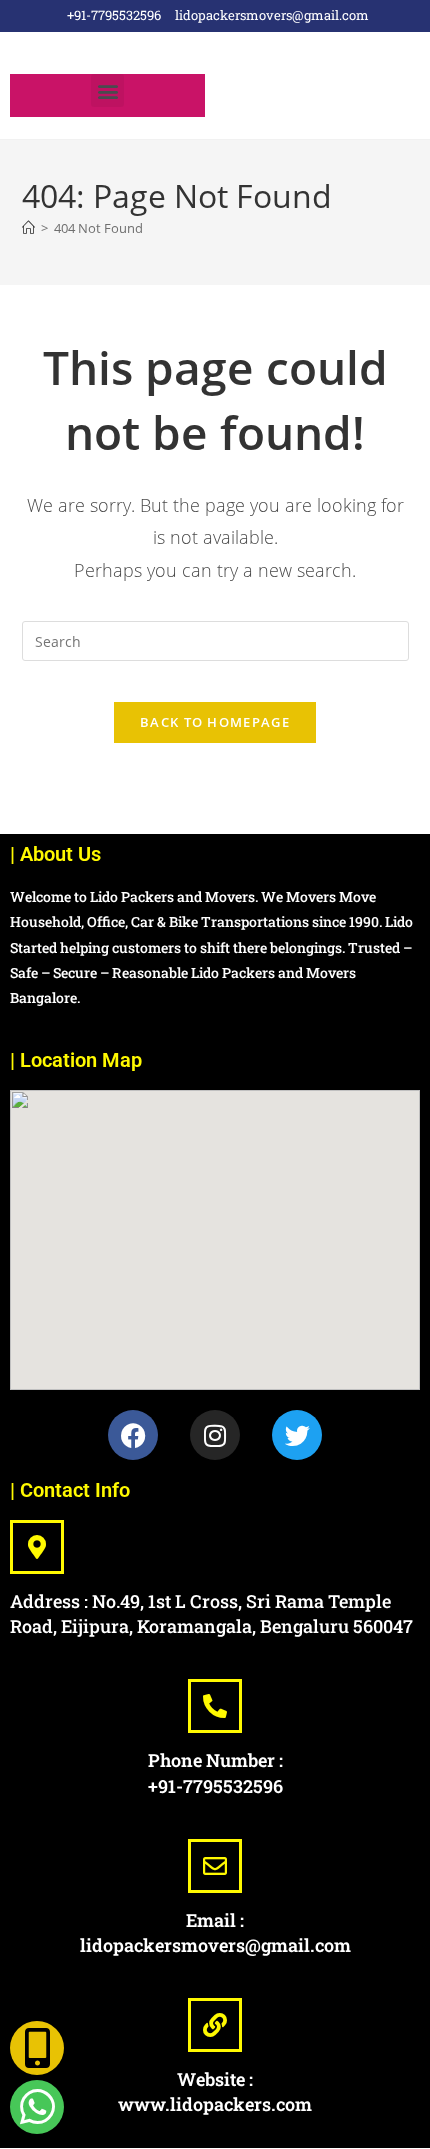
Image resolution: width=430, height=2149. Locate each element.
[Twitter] (297, 1435)
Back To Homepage (215, 722)
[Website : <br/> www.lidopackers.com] (215, 2025)
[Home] (28, 228)
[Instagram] (215, 1435)
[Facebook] (133, 1435)
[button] (107, 90)
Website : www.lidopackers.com (215, 2091)
